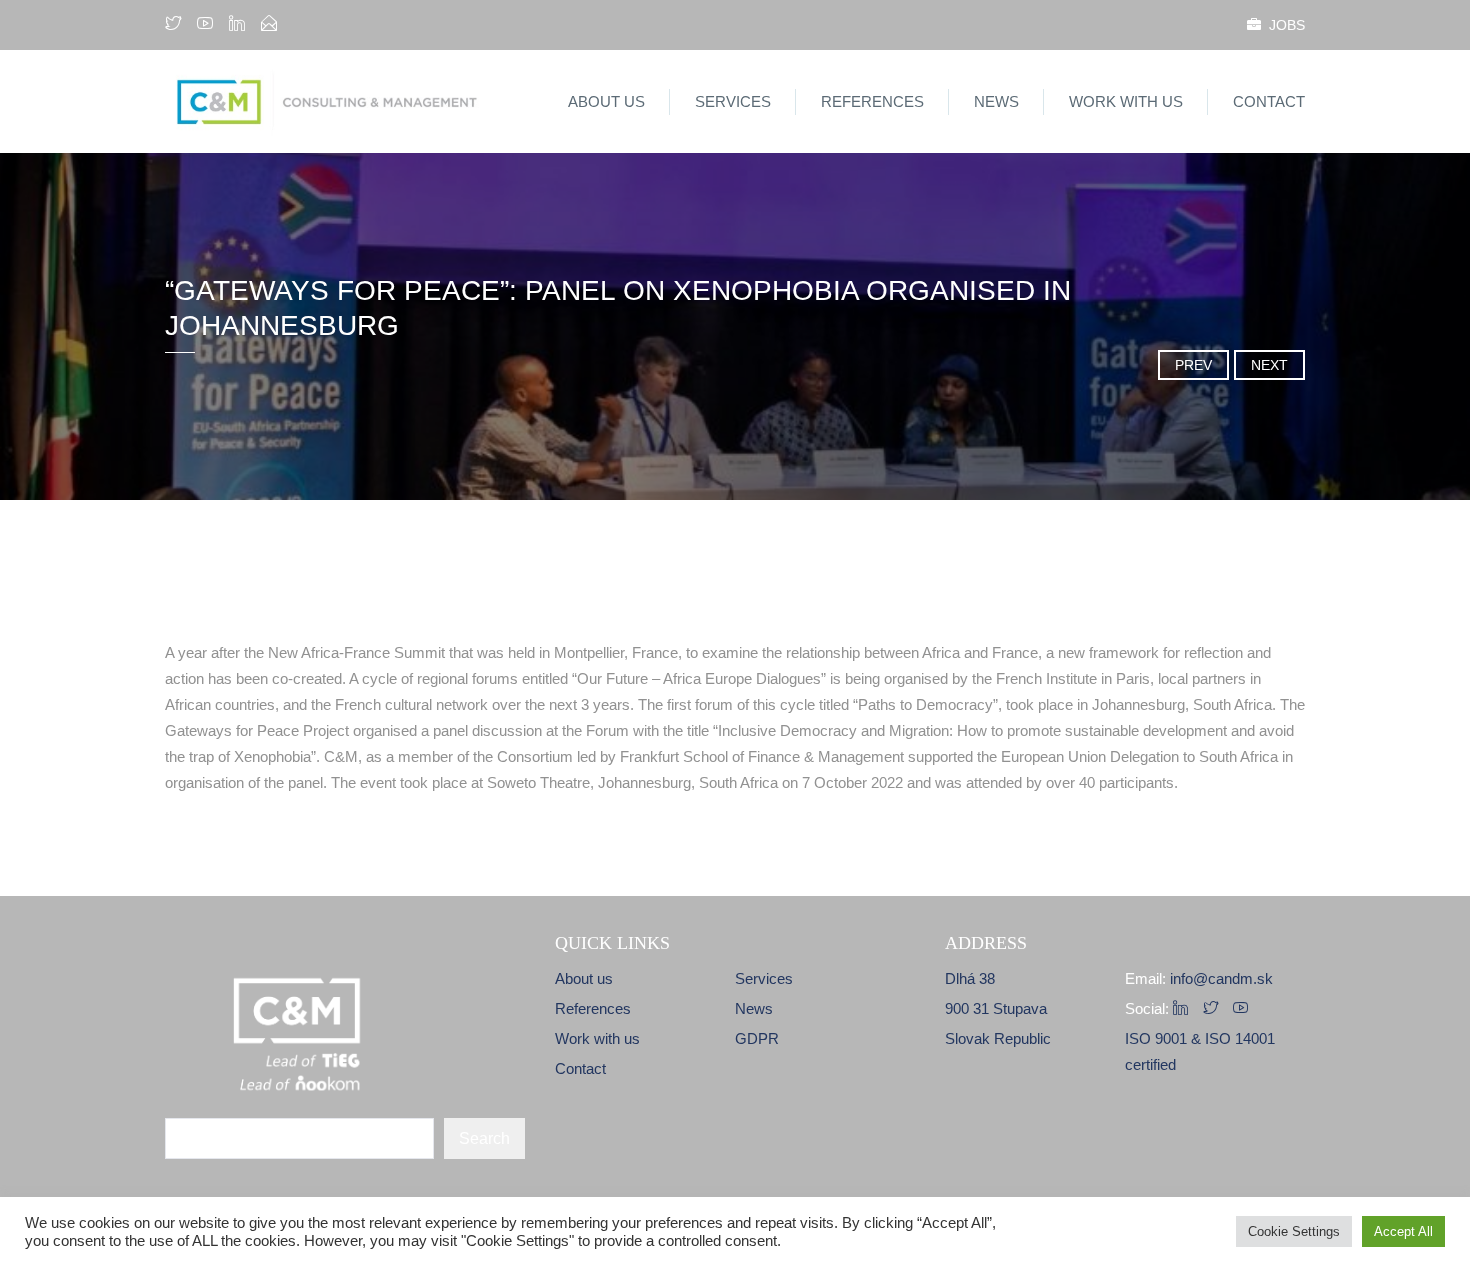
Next (1269, 365)
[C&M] (347, 101)
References (872, 101)
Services (733, 101)
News (996, 101)
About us (606, 101)
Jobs (1283, 25)
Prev (1193, 365)
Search (484, 1138)
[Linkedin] (237, 25)
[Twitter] (176, 25)
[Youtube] (205, 25)
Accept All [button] (1403, 1231)
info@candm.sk (1221, 978)
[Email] (269, 25)
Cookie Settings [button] (1294, 1231)
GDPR (757, 1038)
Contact (1269, 101)
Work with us (1126, 101)
